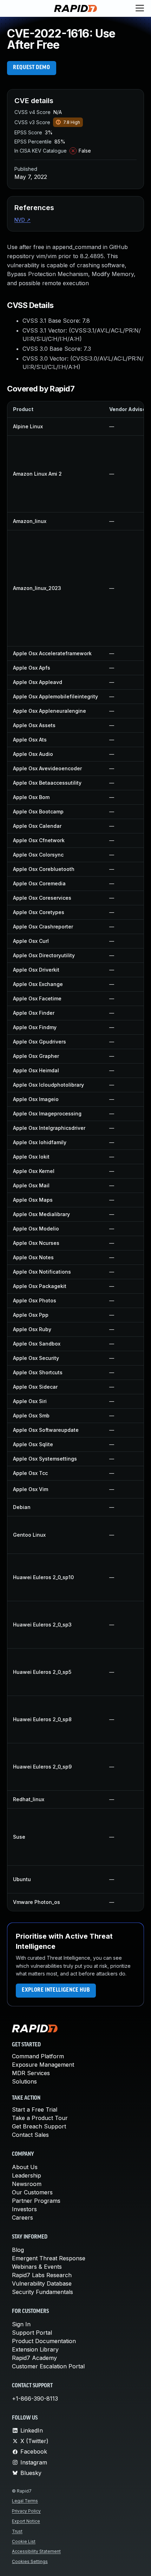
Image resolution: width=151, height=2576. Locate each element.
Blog (18, 2250)
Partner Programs (36, 2201)
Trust (17, 2531)
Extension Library (35, 2349)
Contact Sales (30, 2135)
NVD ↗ (22, 220)
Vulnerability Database (42, 2283)
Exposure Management (43, 2065)
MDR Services (31, 2073)
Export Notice (26, 2521)
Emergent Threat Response (49, 2258)
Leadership (27, 2175)
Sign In (21, 2324)
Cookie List (24, 2541)
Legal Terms (25, 2501)
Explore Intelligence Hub (56, 1990)
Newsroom (27, 2184)
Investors (24, 2209)
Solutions (24, 2081)
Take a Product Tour (40, 2118)
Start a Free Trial (35, 2109)
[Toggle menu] (140, 8)
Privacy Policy (26, 2511)
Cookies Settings (30, 2561)
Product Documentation (44, 2341)
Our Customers (32, 2192)
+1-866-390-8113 (35, 2399)
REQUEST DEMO (32, 68)
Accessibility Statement (36, 2551)
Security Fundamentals (42, 2292)
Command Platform (38, 2056)
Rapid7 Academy (34, 2358)
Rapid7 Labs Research (42, 2275)
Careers (22, 2218)
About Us (25, 2167)
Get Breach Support (39, 2126)
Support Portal (32, 2333)
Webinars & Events (37, 2267)
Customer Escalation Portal (48, 2366)
